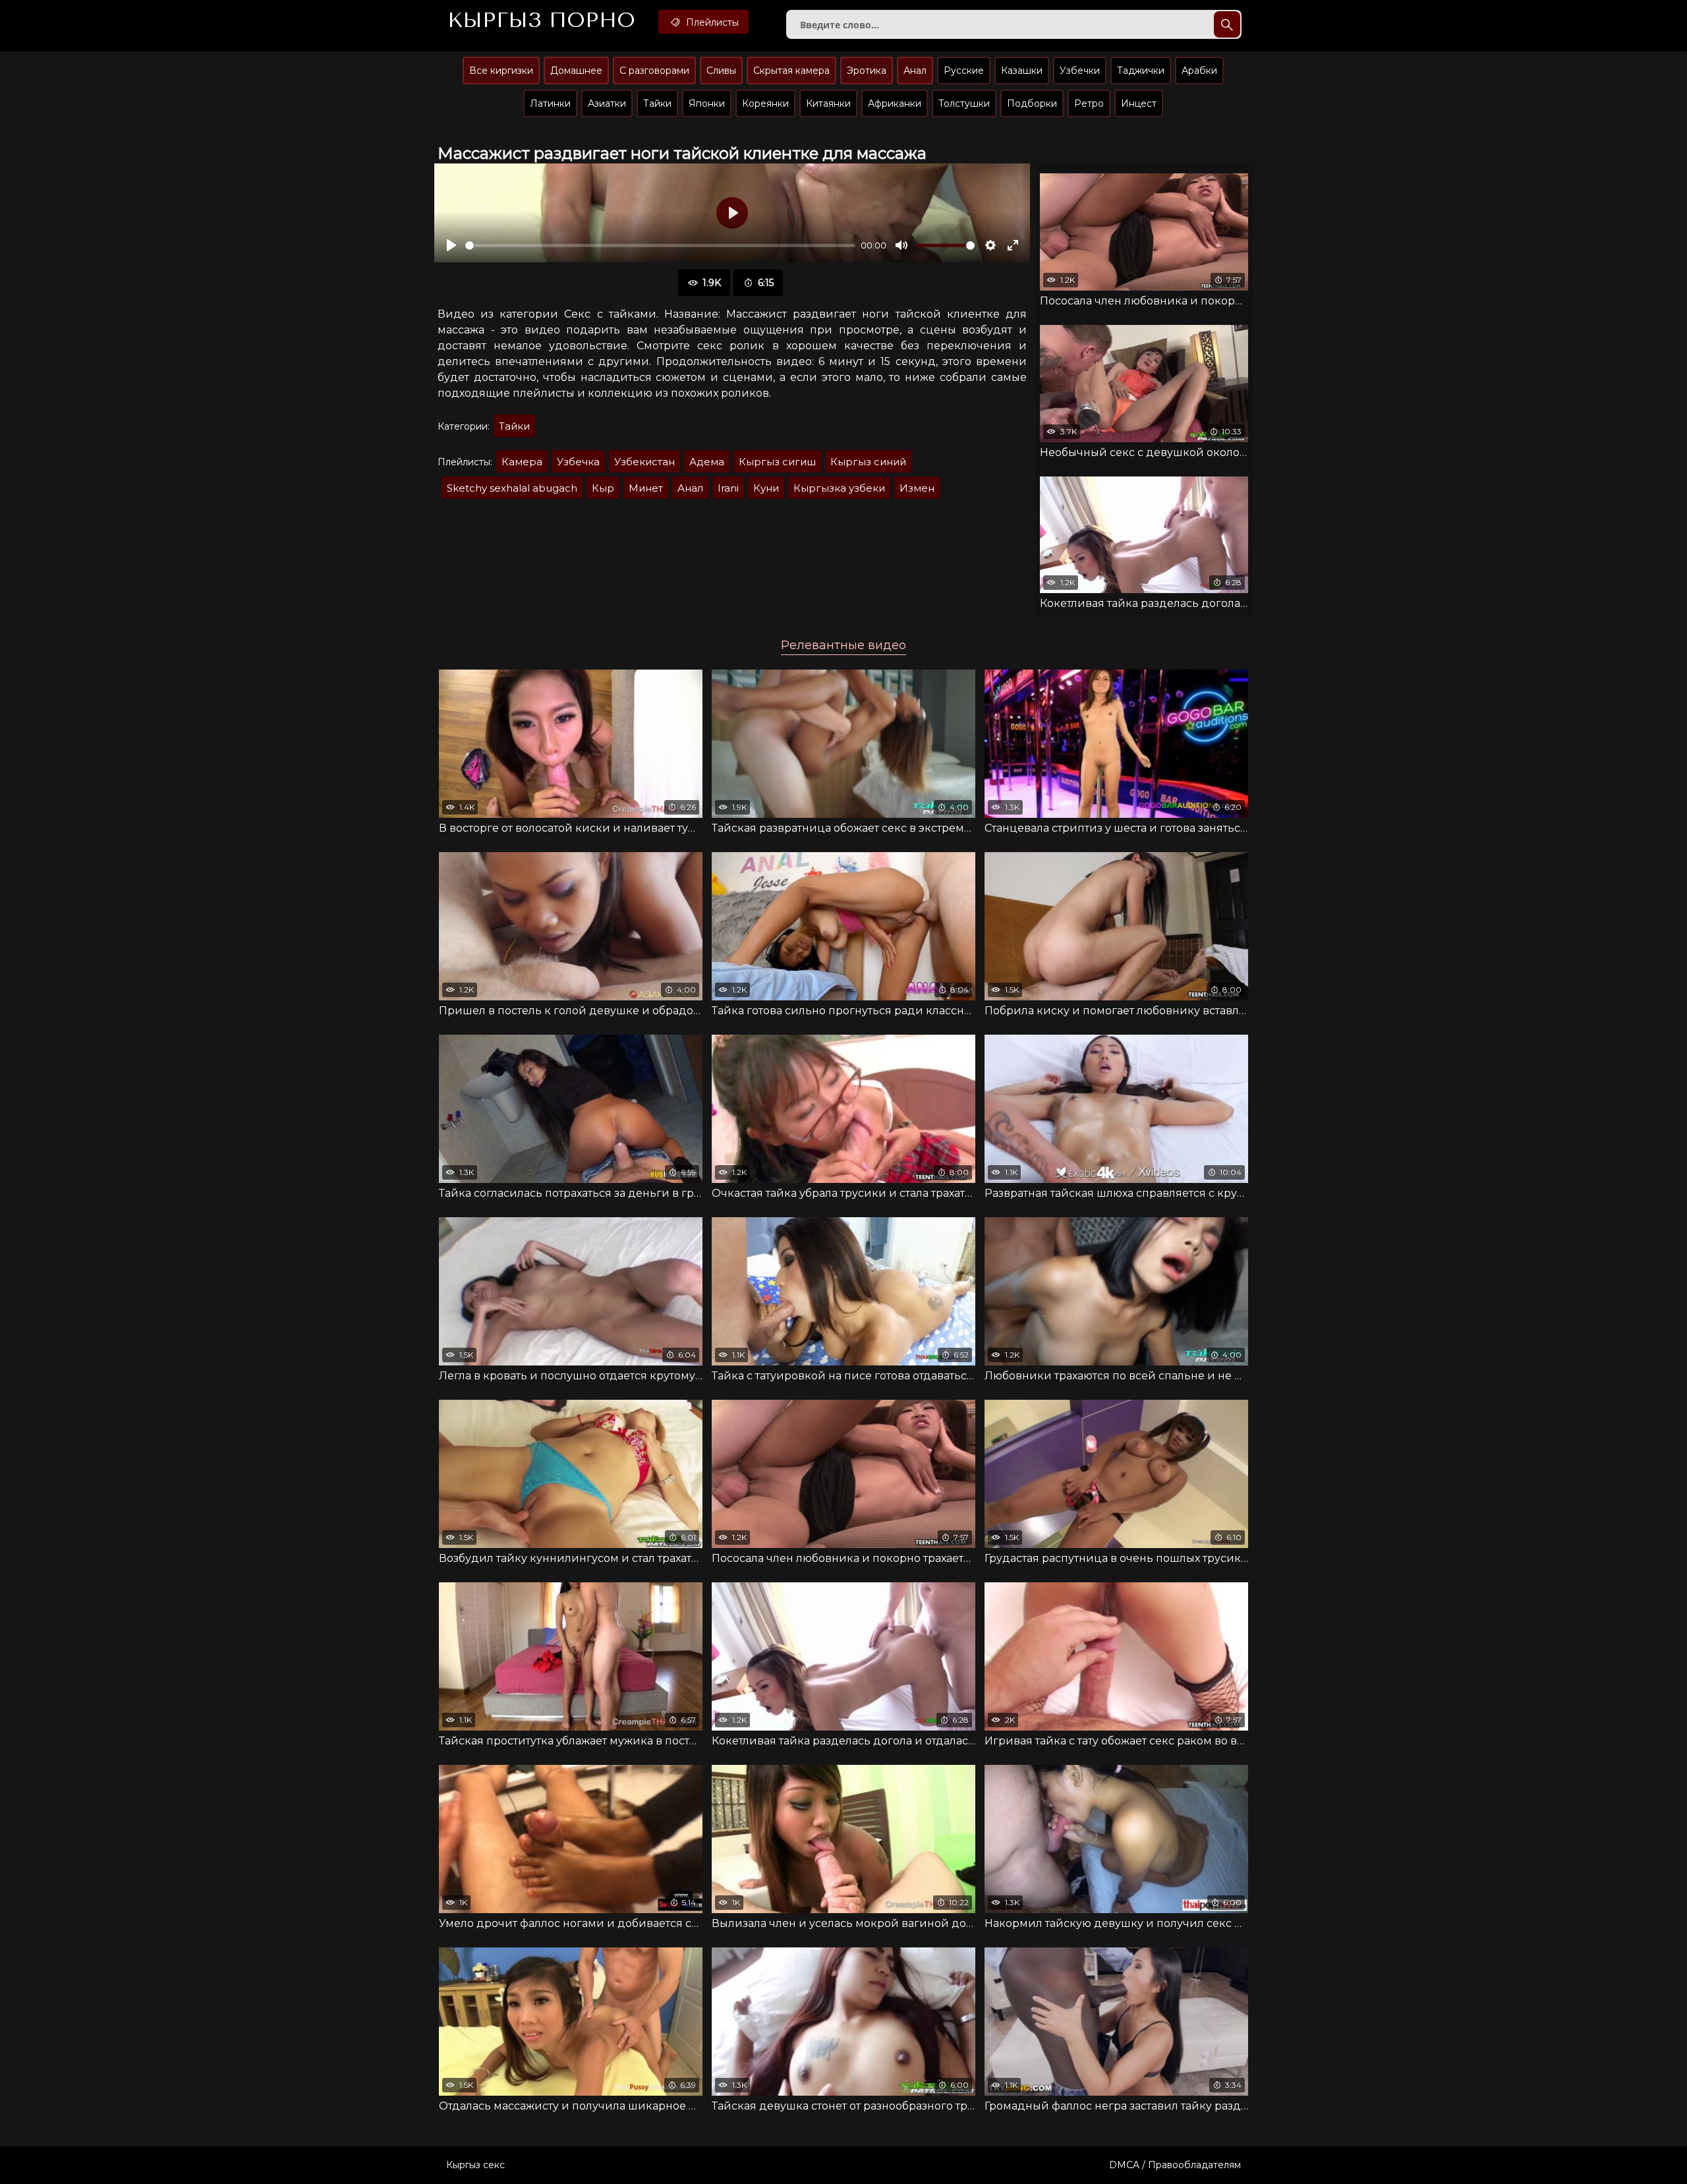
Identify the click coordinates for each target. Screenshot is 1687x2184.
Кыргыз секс (475, 2165)
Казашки (1022, 71)
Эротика (867, 71)
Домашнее (576, 71)
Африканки (895, 103)
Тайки (657, 103)
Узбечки (1080, 71)
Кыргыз (541, 20)
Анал (915, 71)
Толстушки (964, 103)
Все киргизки (501, 71)
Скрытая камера (791, 71)
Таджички (1141, 71)
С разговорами (654, 71)
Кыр (603, 488)
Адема (707, 462)
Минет (646, 488)
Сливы (721, 71)
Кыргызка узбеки (839, 488)
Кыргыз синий (868, 462)
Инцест (1139, 103)
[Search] (1227, 24)
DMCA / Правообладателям (1175, 2165)
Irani (728, 488)
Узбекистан (644, 462)
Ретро (1089, 103)
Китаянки (828, 103)
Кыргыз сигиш (777, 462)
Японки (707, 103)
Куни (766, 488)
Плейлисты (711, 22)
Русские (964, 71)
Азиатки (607, 103)
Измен (917, 488)
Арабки (1199, 71)
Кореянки (765, 103)
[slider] (660, 245)
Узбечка (578, 462)
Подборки (1032, 103)
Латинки (550, 103)
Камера (522, 462)
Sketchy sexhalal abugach (512, 488)
